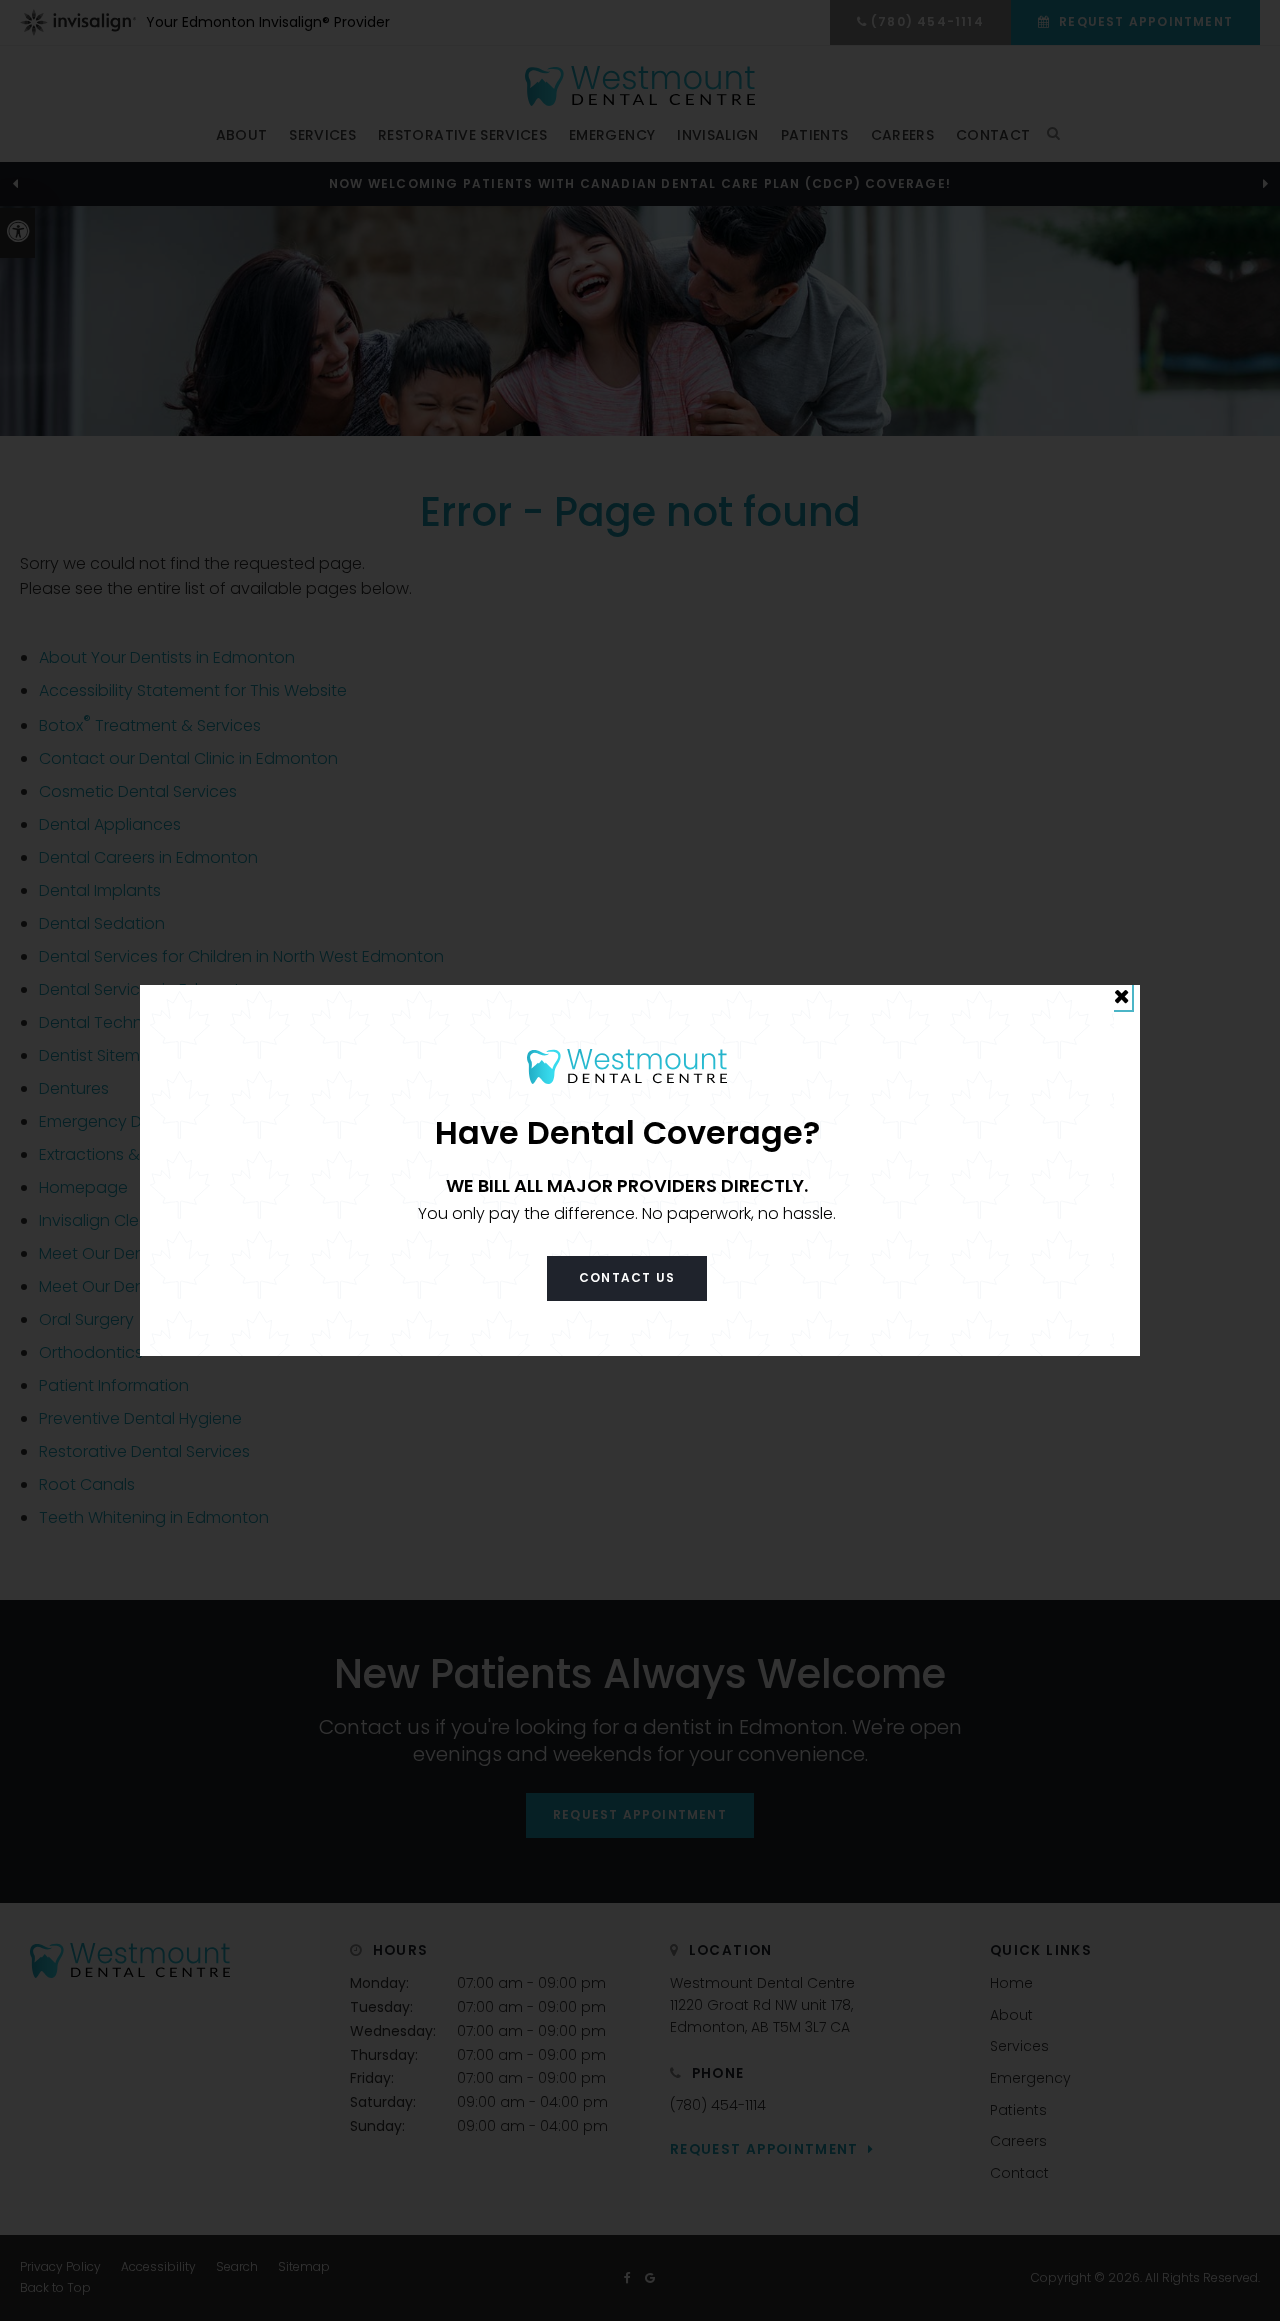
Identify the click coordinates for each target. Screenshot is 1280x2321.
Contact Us (627, 1277)
